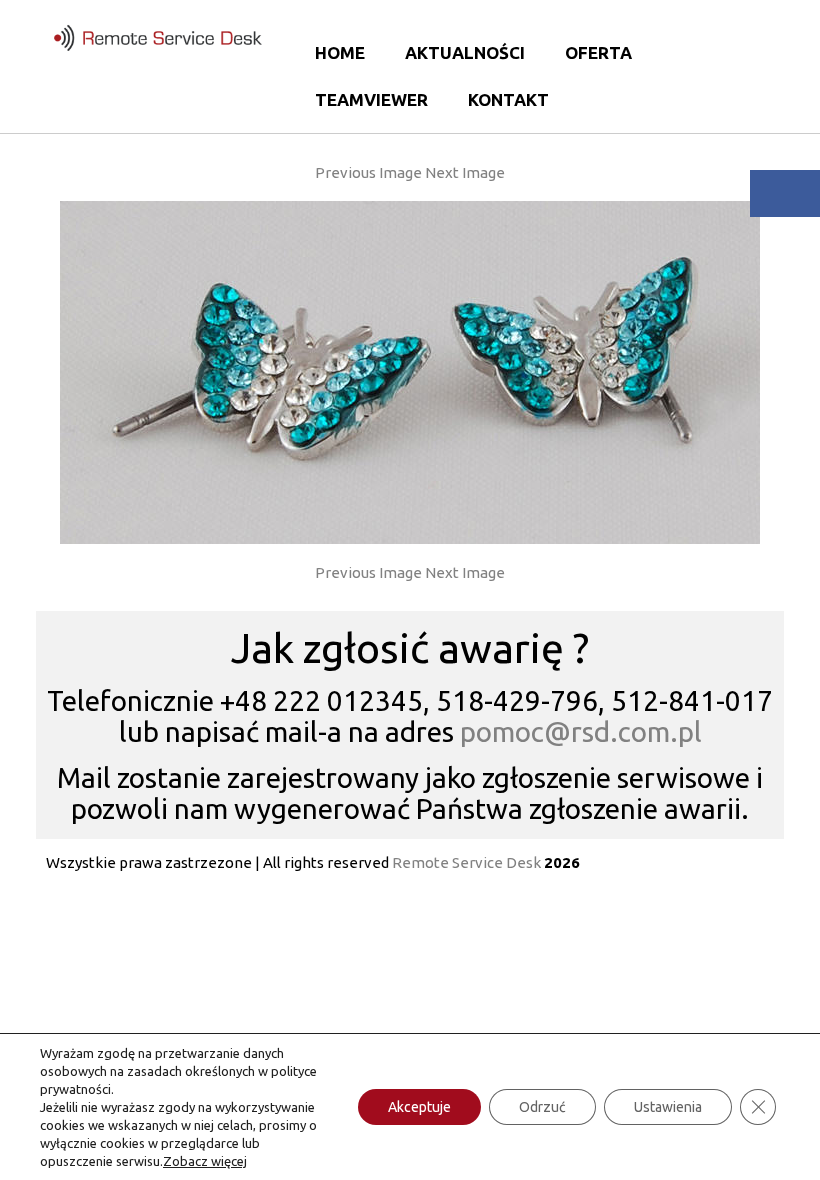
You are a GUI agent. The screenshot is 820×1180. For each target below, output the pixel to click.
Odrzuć (542, 1107)
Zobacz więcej (205, 1161)
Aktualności (465, 52)
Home (340, 52)
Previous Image (368, 172)
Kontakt (508, 99)
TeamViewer (371, 99)
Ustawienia (668, 1107)
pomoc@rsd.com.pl (581, 731)
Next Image (465, 172)
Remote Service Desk (466, 862)
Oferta (598, 52)
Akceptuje (419, 1107)
